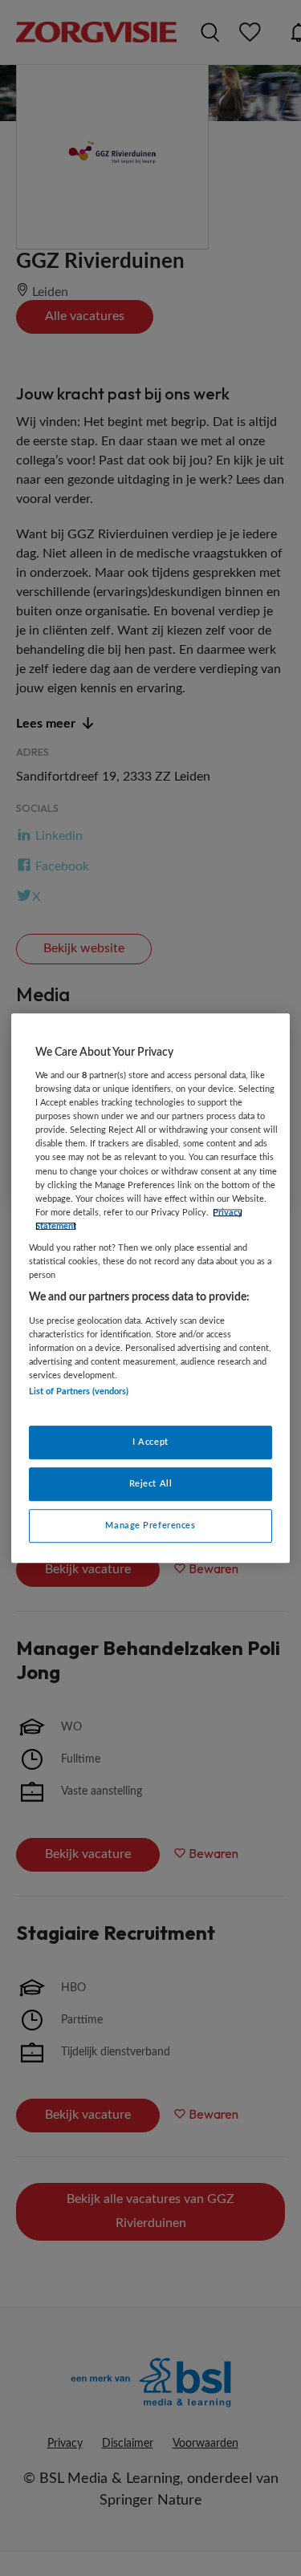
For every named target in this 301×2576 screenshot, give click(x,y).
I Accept (150, 1443)
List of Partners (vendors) (79, 1391)
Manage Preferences (150, 1525)
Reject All (151, 1484)
